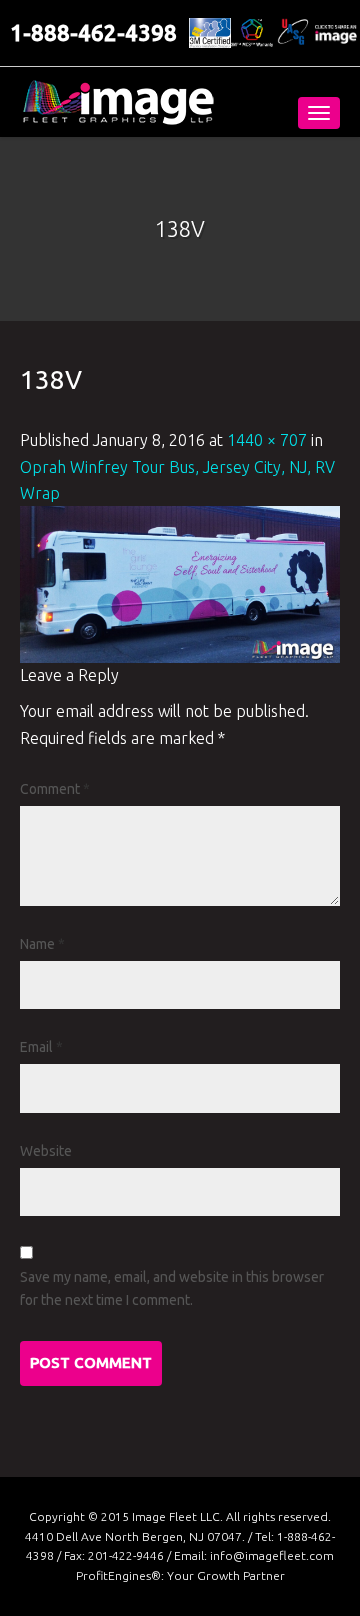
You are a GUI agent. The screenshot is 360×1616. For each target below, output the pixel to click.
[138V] (180, 583)
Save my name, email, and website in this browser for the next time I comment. (172, 1288)
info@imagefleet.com (272, 1555)
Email (41, 1047)
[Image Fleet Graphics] (118, 102)
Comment (55, 789)
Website (46, 1151)
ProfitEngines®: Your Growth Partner (180, 1575)
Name (42, 944)
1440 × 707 (267, 440)
